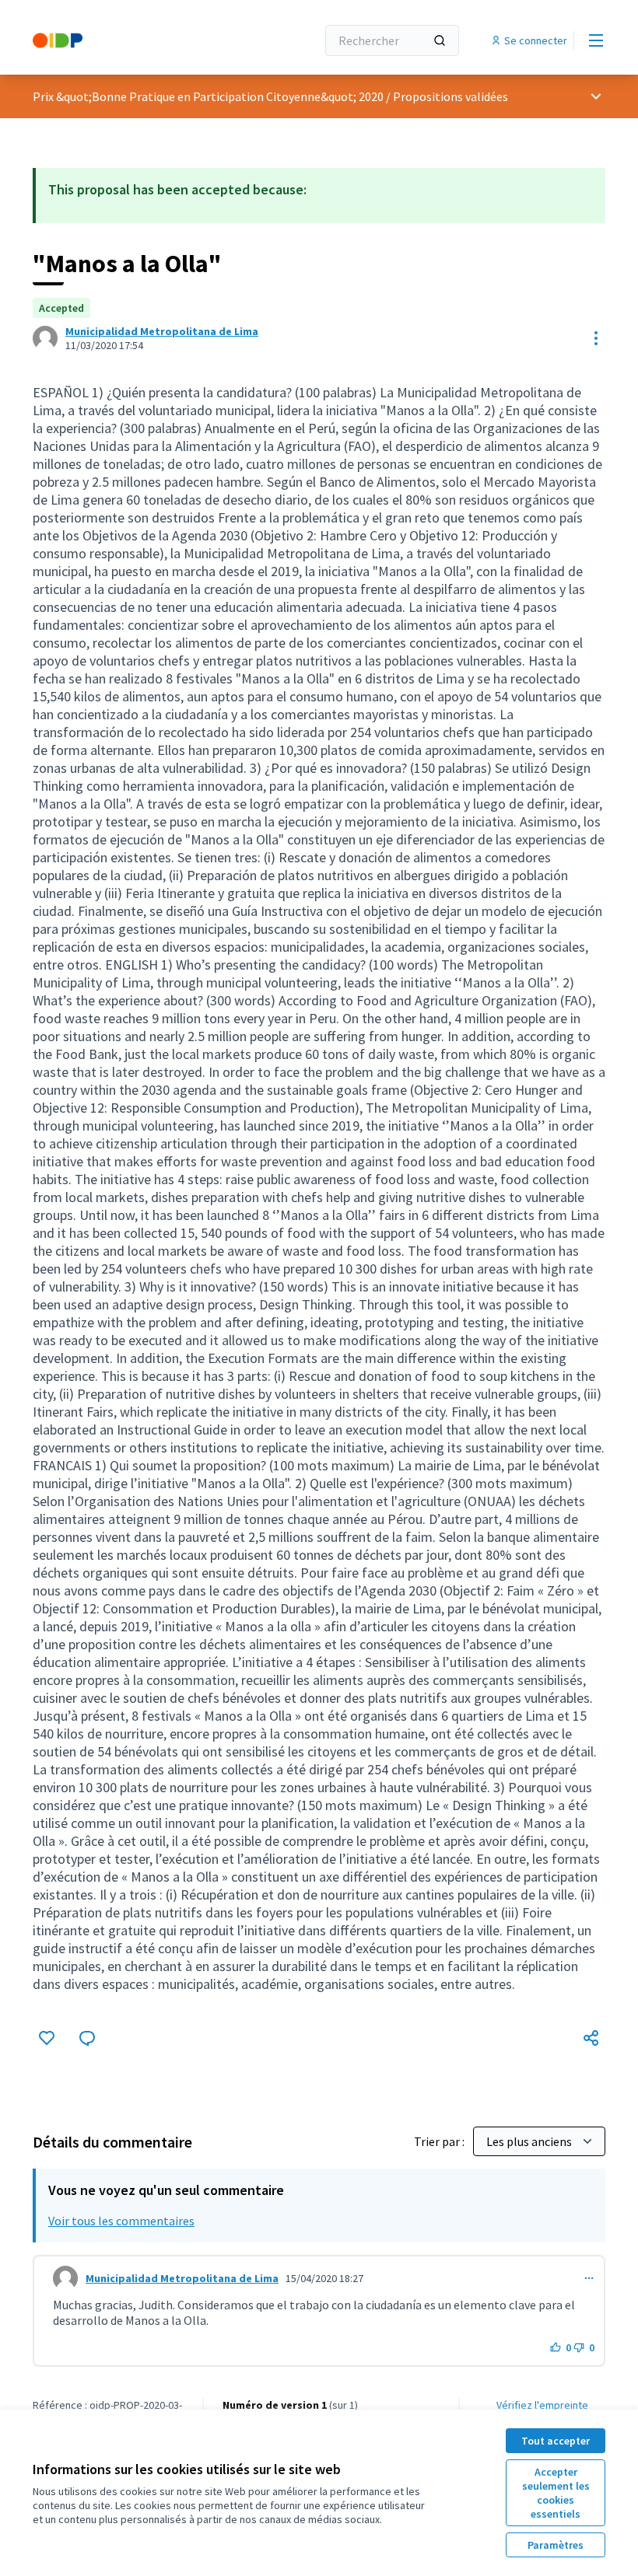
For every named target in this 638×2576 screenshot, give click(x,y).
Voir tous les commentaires (121, 2221)
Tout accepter (556, 2441)
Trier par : (440, 2141)
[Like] (47, 2038)
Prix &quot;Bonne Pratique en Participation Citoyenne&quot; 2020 (208, 96)
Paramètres (556, 2545)
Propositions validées (450, 96)
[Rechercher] (440, 40)
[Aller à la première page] (136, 40)
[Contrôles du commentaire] (589, 2278)
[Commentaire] (87, 2038)
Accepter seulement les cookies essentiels (556, 2493)
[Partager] (591, 2038)
